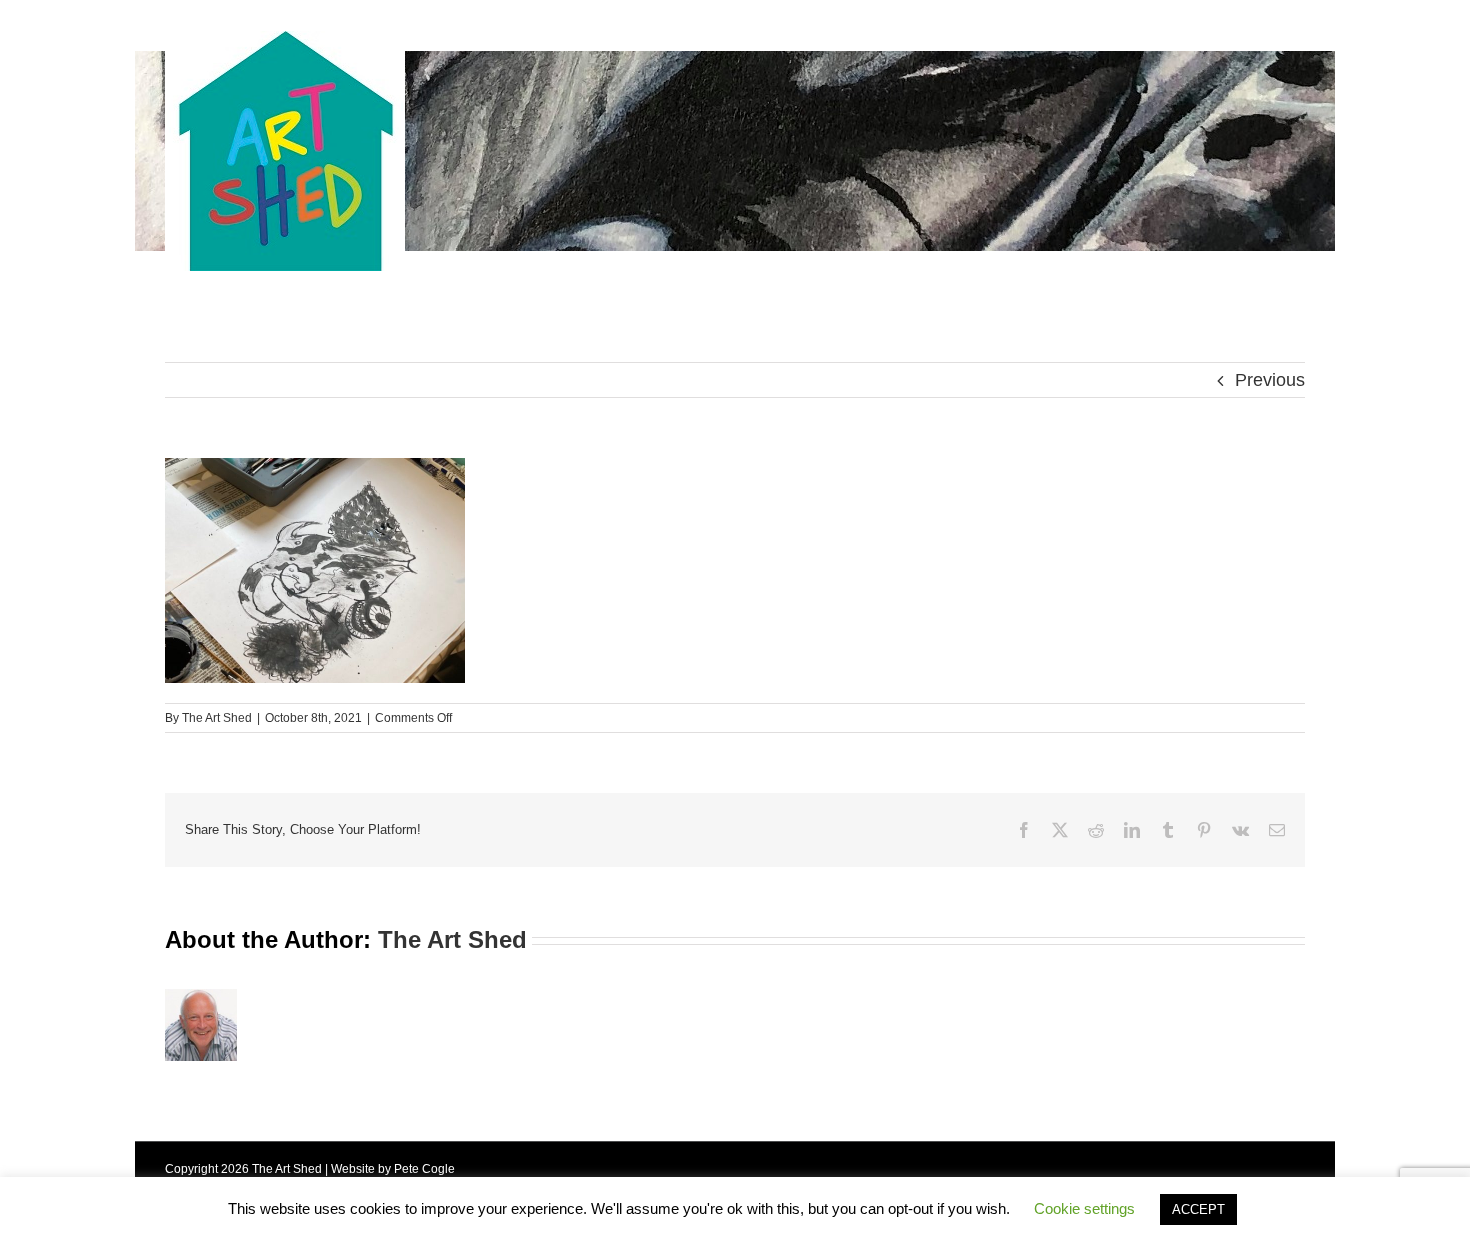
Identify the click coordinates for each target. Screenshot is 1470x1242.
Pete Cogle (424, 1169)
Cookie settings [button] (1084, 1208)
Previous (1270, 380)
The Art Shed (217, 718)
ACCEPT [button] (1198, 1209)
